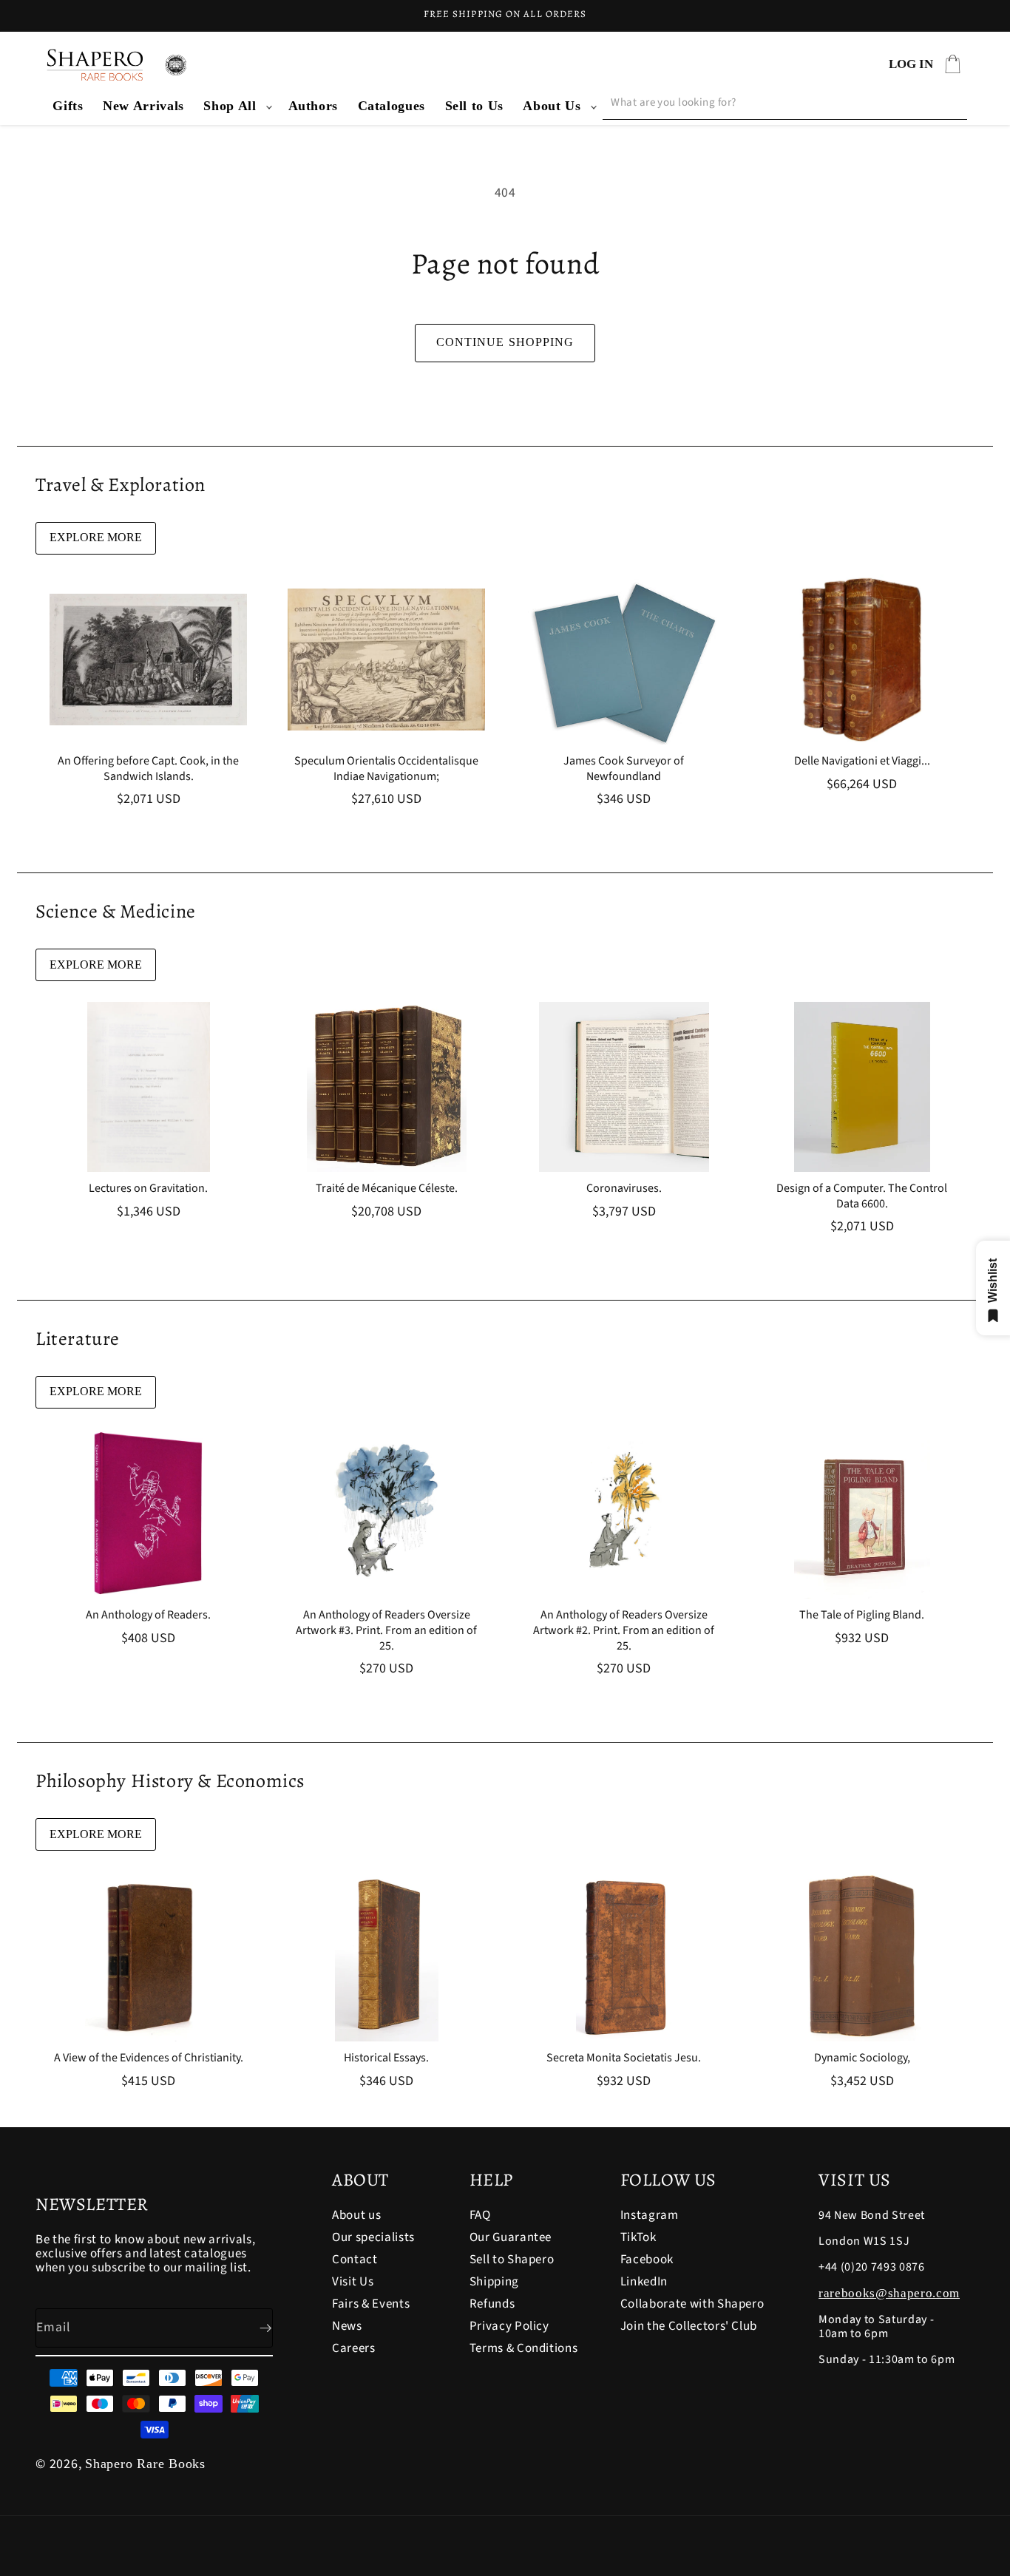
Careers (354, 2348)
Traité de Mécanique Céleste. (386, 1189)
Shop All (230, 106)
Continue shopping (505, 342)
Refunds (492, 2304)
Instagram (650, 2216)
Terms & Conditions (524, 2348)
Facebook (647, 2260)
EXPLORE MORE (96, 537)
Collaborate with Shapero (692, 2304)
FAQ (480, 2216)
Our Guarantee (511, 2237)
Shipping (494, 2282)
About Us (552, 106)
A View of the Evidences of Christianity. (149, 2058)
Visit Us (353, 2282)
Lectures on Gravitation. (148, 1189)
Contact (355, 2260)
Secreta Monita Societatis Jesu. (624, 2058)
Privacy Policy (509, 2326)
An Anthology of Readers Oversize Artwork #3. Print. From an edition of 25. (386, 1630)
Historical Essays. (386, 2058)
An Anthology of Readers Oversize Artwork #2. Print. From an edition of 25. (624, 1630)
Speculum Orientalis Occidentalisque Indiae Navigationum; (386, 769)
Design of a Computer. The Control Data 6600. (862, 1196)
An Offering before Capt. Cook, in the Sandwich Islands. (148, 769)
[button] (236, 106)
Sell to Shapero (512, 2260)
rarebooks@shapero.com (889, 2293)
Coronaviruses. (624, 1189)
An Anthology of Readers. (148, 1615)
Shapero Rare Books (145, 2464)
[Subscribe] (254, 2328)
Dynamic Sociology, (861, 2058)
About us (356, 2216)
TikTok (638, 2237)
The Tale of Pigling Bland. (862, 1615)
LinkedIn (644, 2282)
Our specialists (373, 2237)
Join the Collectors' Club (689, 2326)
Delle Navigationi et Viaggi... (861, 761)
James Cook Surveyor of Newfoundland (624, 769)
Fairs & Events (371, 2304)
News (347, 2326)
